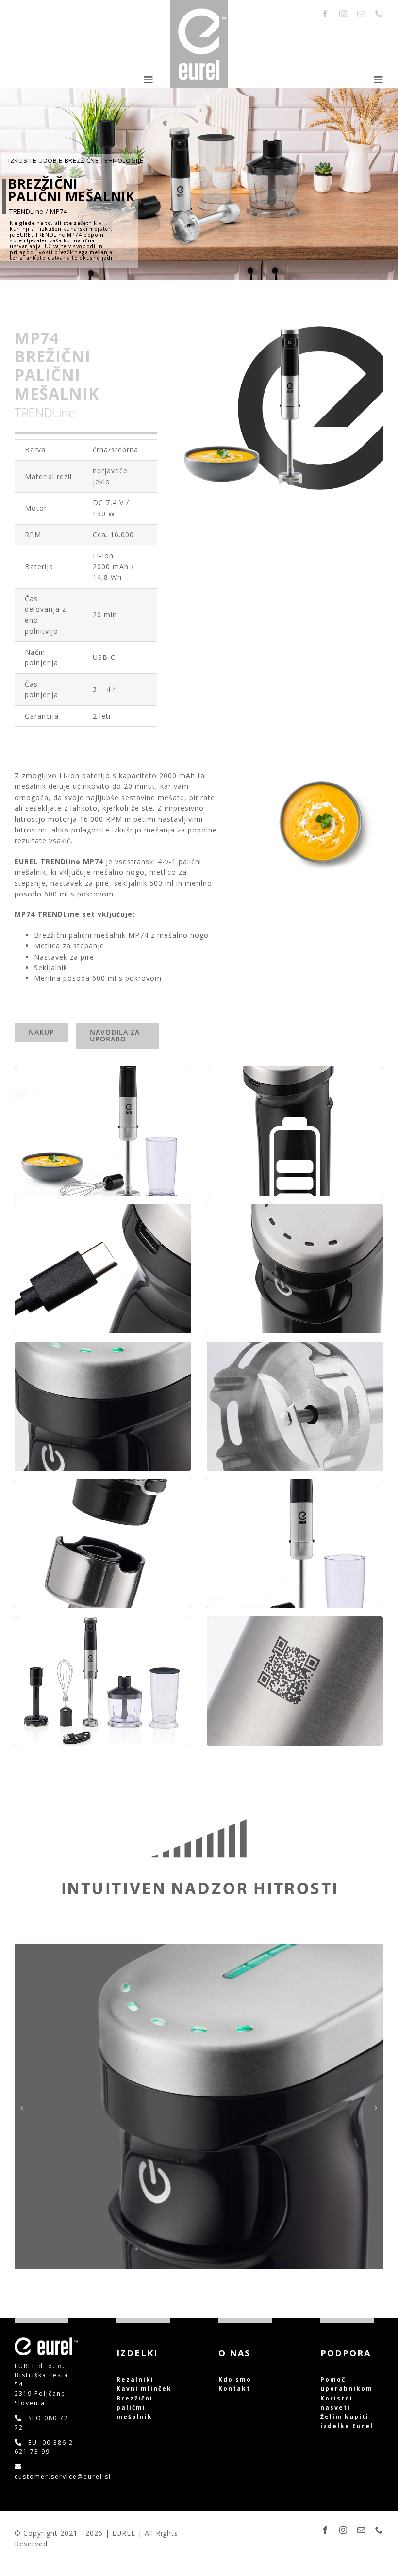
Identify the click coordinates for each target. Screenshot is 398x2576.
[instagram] (343, 14)
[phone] (379, 14)
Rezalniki (135, 2379)
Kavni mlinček (145, 2389)
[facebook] (325, 14)
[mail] (361, 14)
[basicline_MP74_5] (199, 1949)
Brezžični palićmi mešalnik (135, 2408)
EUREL (125, 2533)
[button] (22, 2108)
